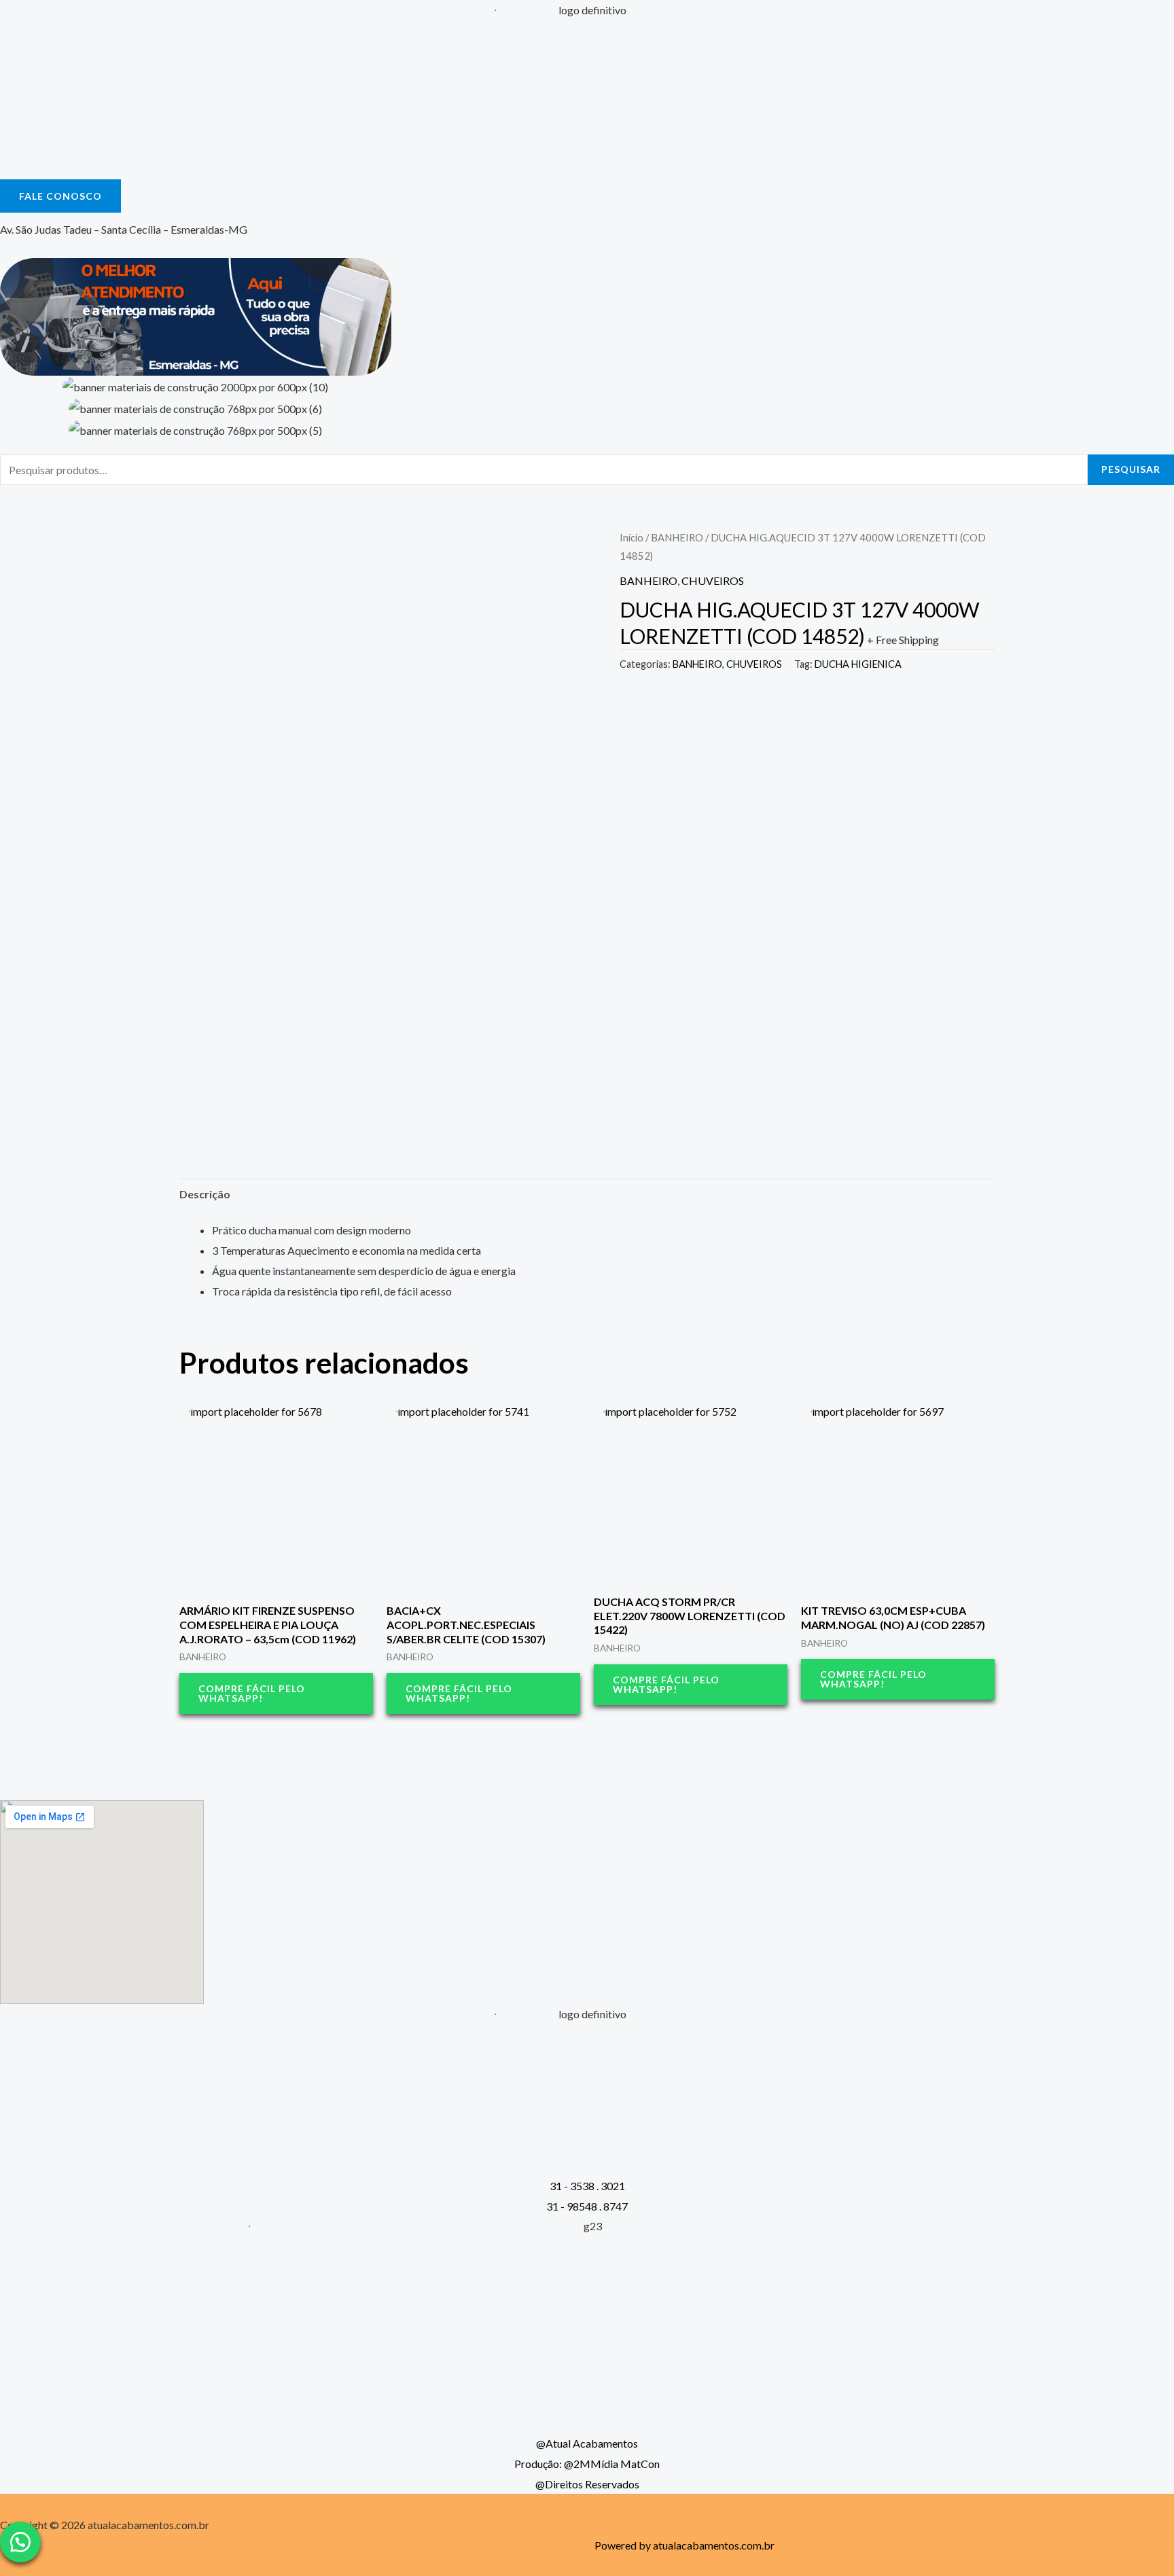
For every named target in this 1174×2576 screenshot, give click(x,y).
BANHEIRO (677, 537)
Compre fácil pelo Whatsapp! (252, 1693)
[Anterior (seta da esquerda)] (24, 1288)
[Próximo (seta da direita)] (1150, 1288)
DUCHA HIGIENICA (858, 664)
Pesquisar (1131, 469)
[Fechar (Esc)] (1159, 15)
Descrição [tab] (205, 1194)
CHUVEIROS (713, 580)
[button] (20, 2542)
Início (632, 537)
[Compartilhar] (1129, 15)
